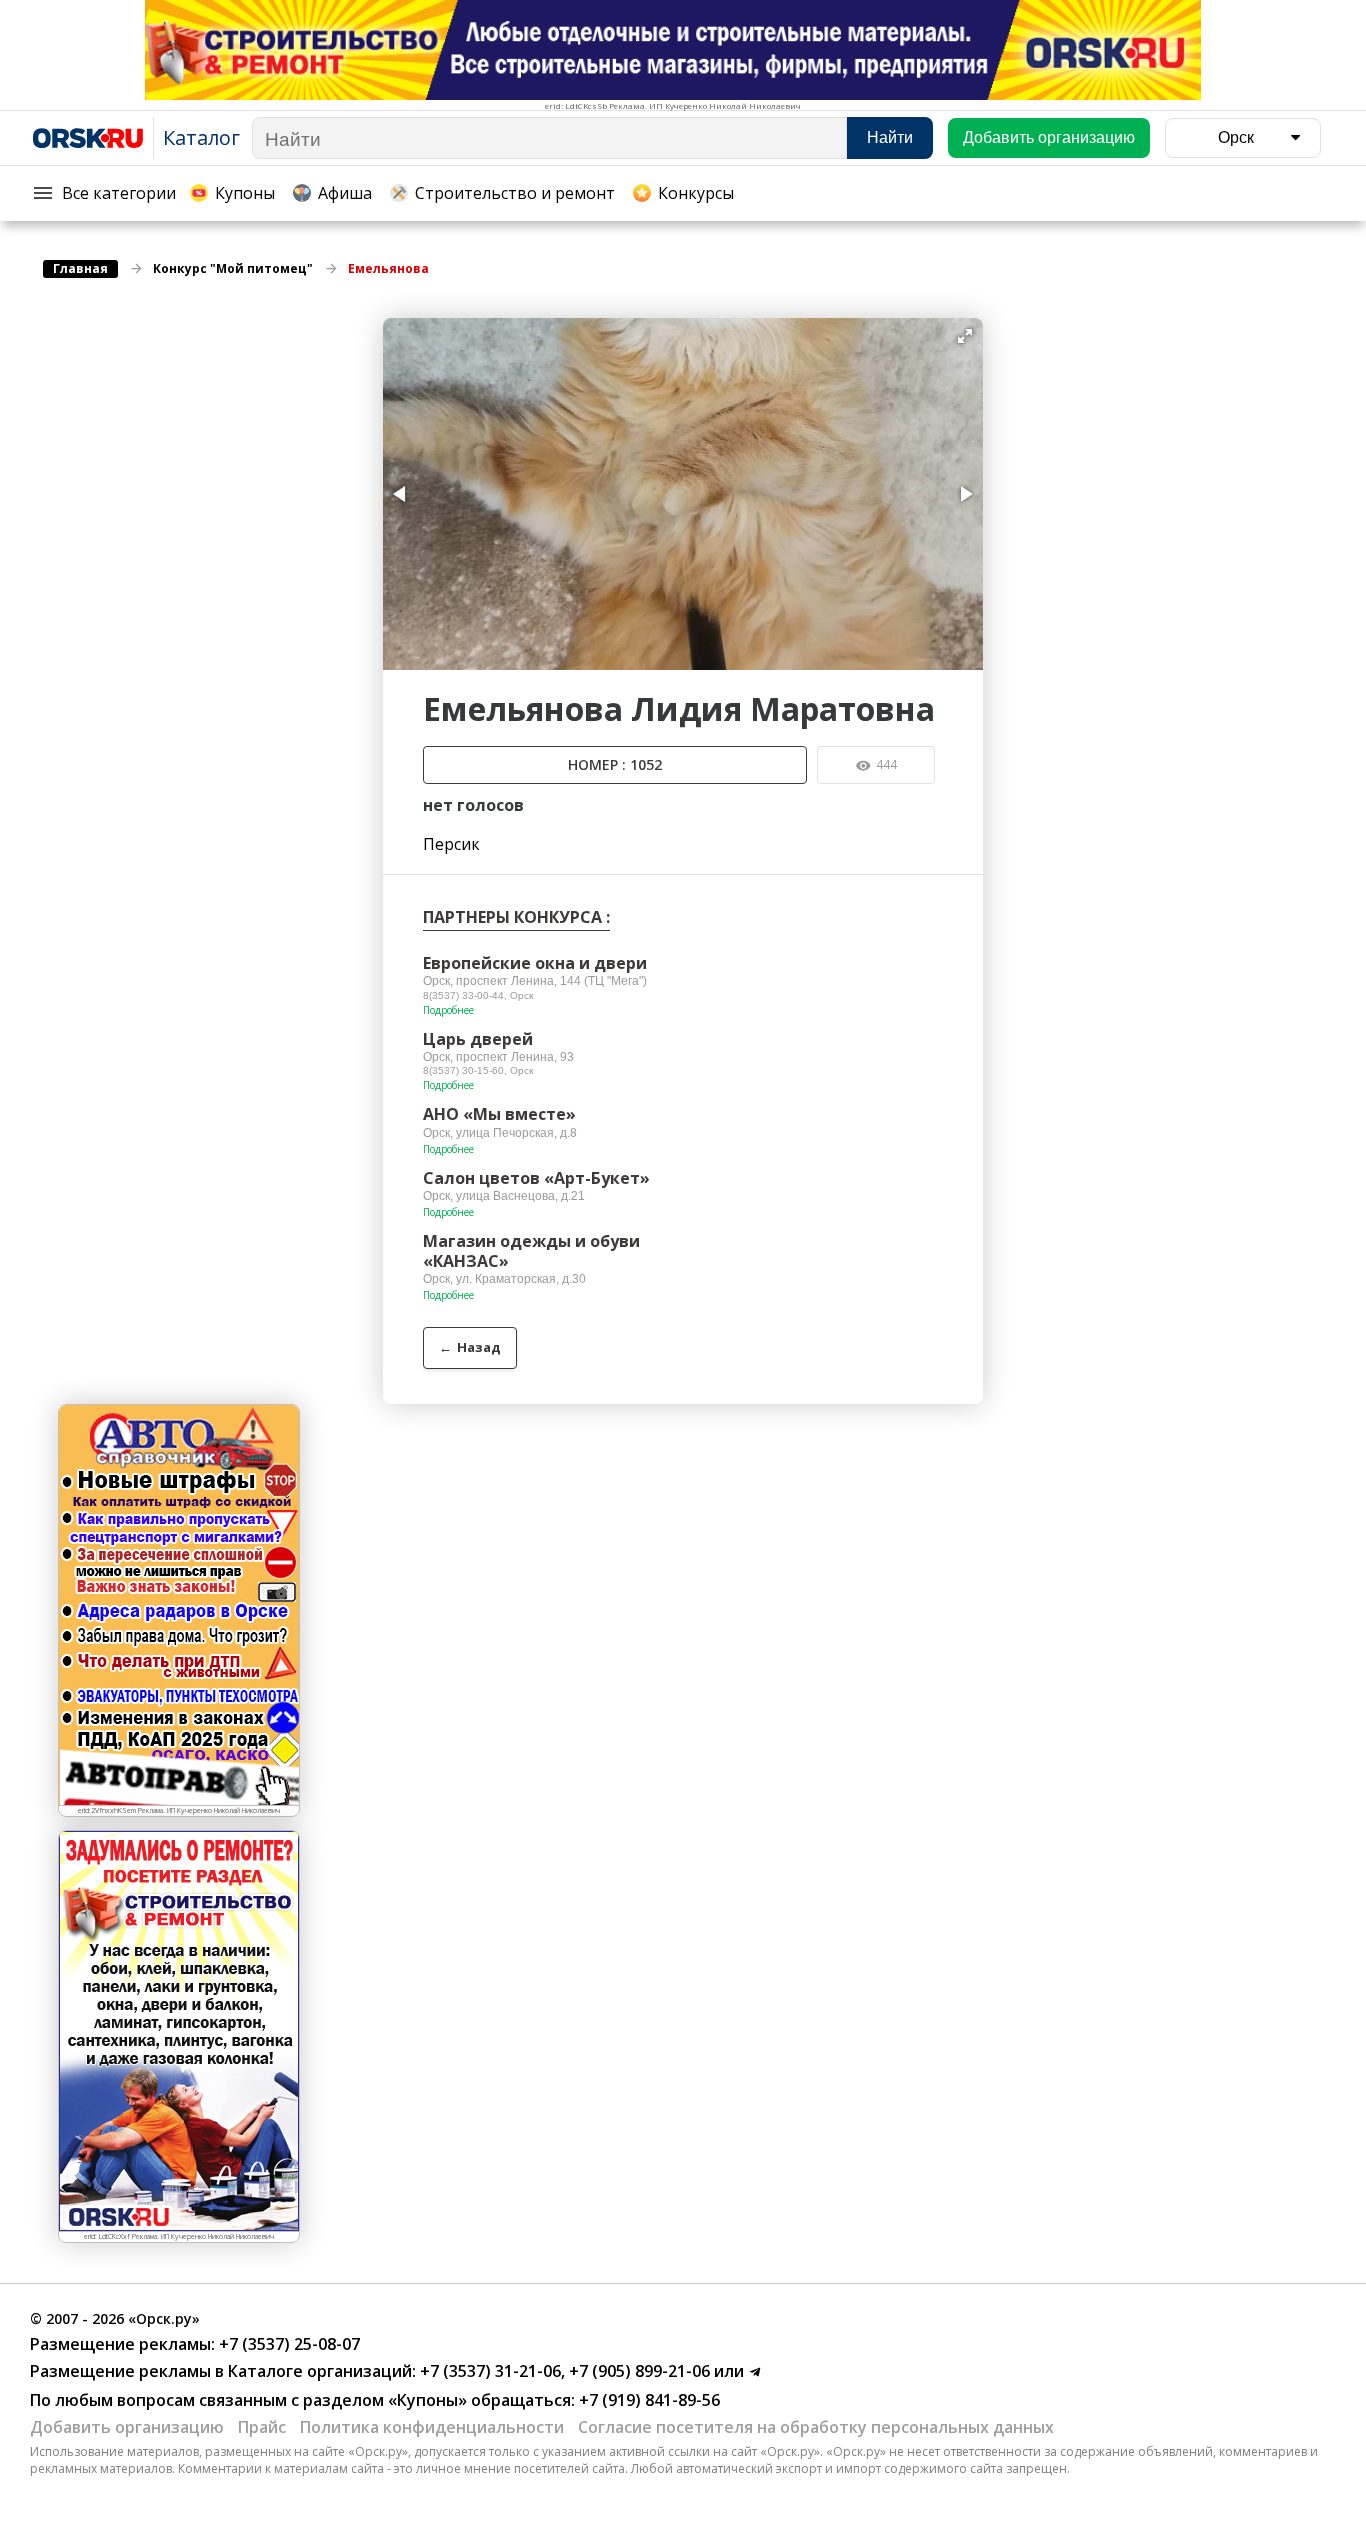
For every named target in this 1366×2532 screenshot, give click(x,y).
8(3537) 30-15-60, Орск (478, 1070)
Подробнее (448, 1010)
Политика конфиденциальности (432, 2427)
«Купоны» (427, 2400)
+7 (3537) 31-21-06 (488, 2371)
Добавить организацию (127, 2427)
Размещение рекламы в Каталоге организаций (221, 2371)
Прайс (262, 2427)
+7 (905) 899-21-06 (637, 2371)
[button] (965, 336)
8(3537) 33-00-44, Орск (478, 995)
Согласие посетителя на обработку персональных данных (816, 2427)
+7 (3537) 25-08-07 (287, 2344)
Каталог (201, 137)
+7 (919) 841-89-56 (647, 2400)
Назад (470, 1347)
